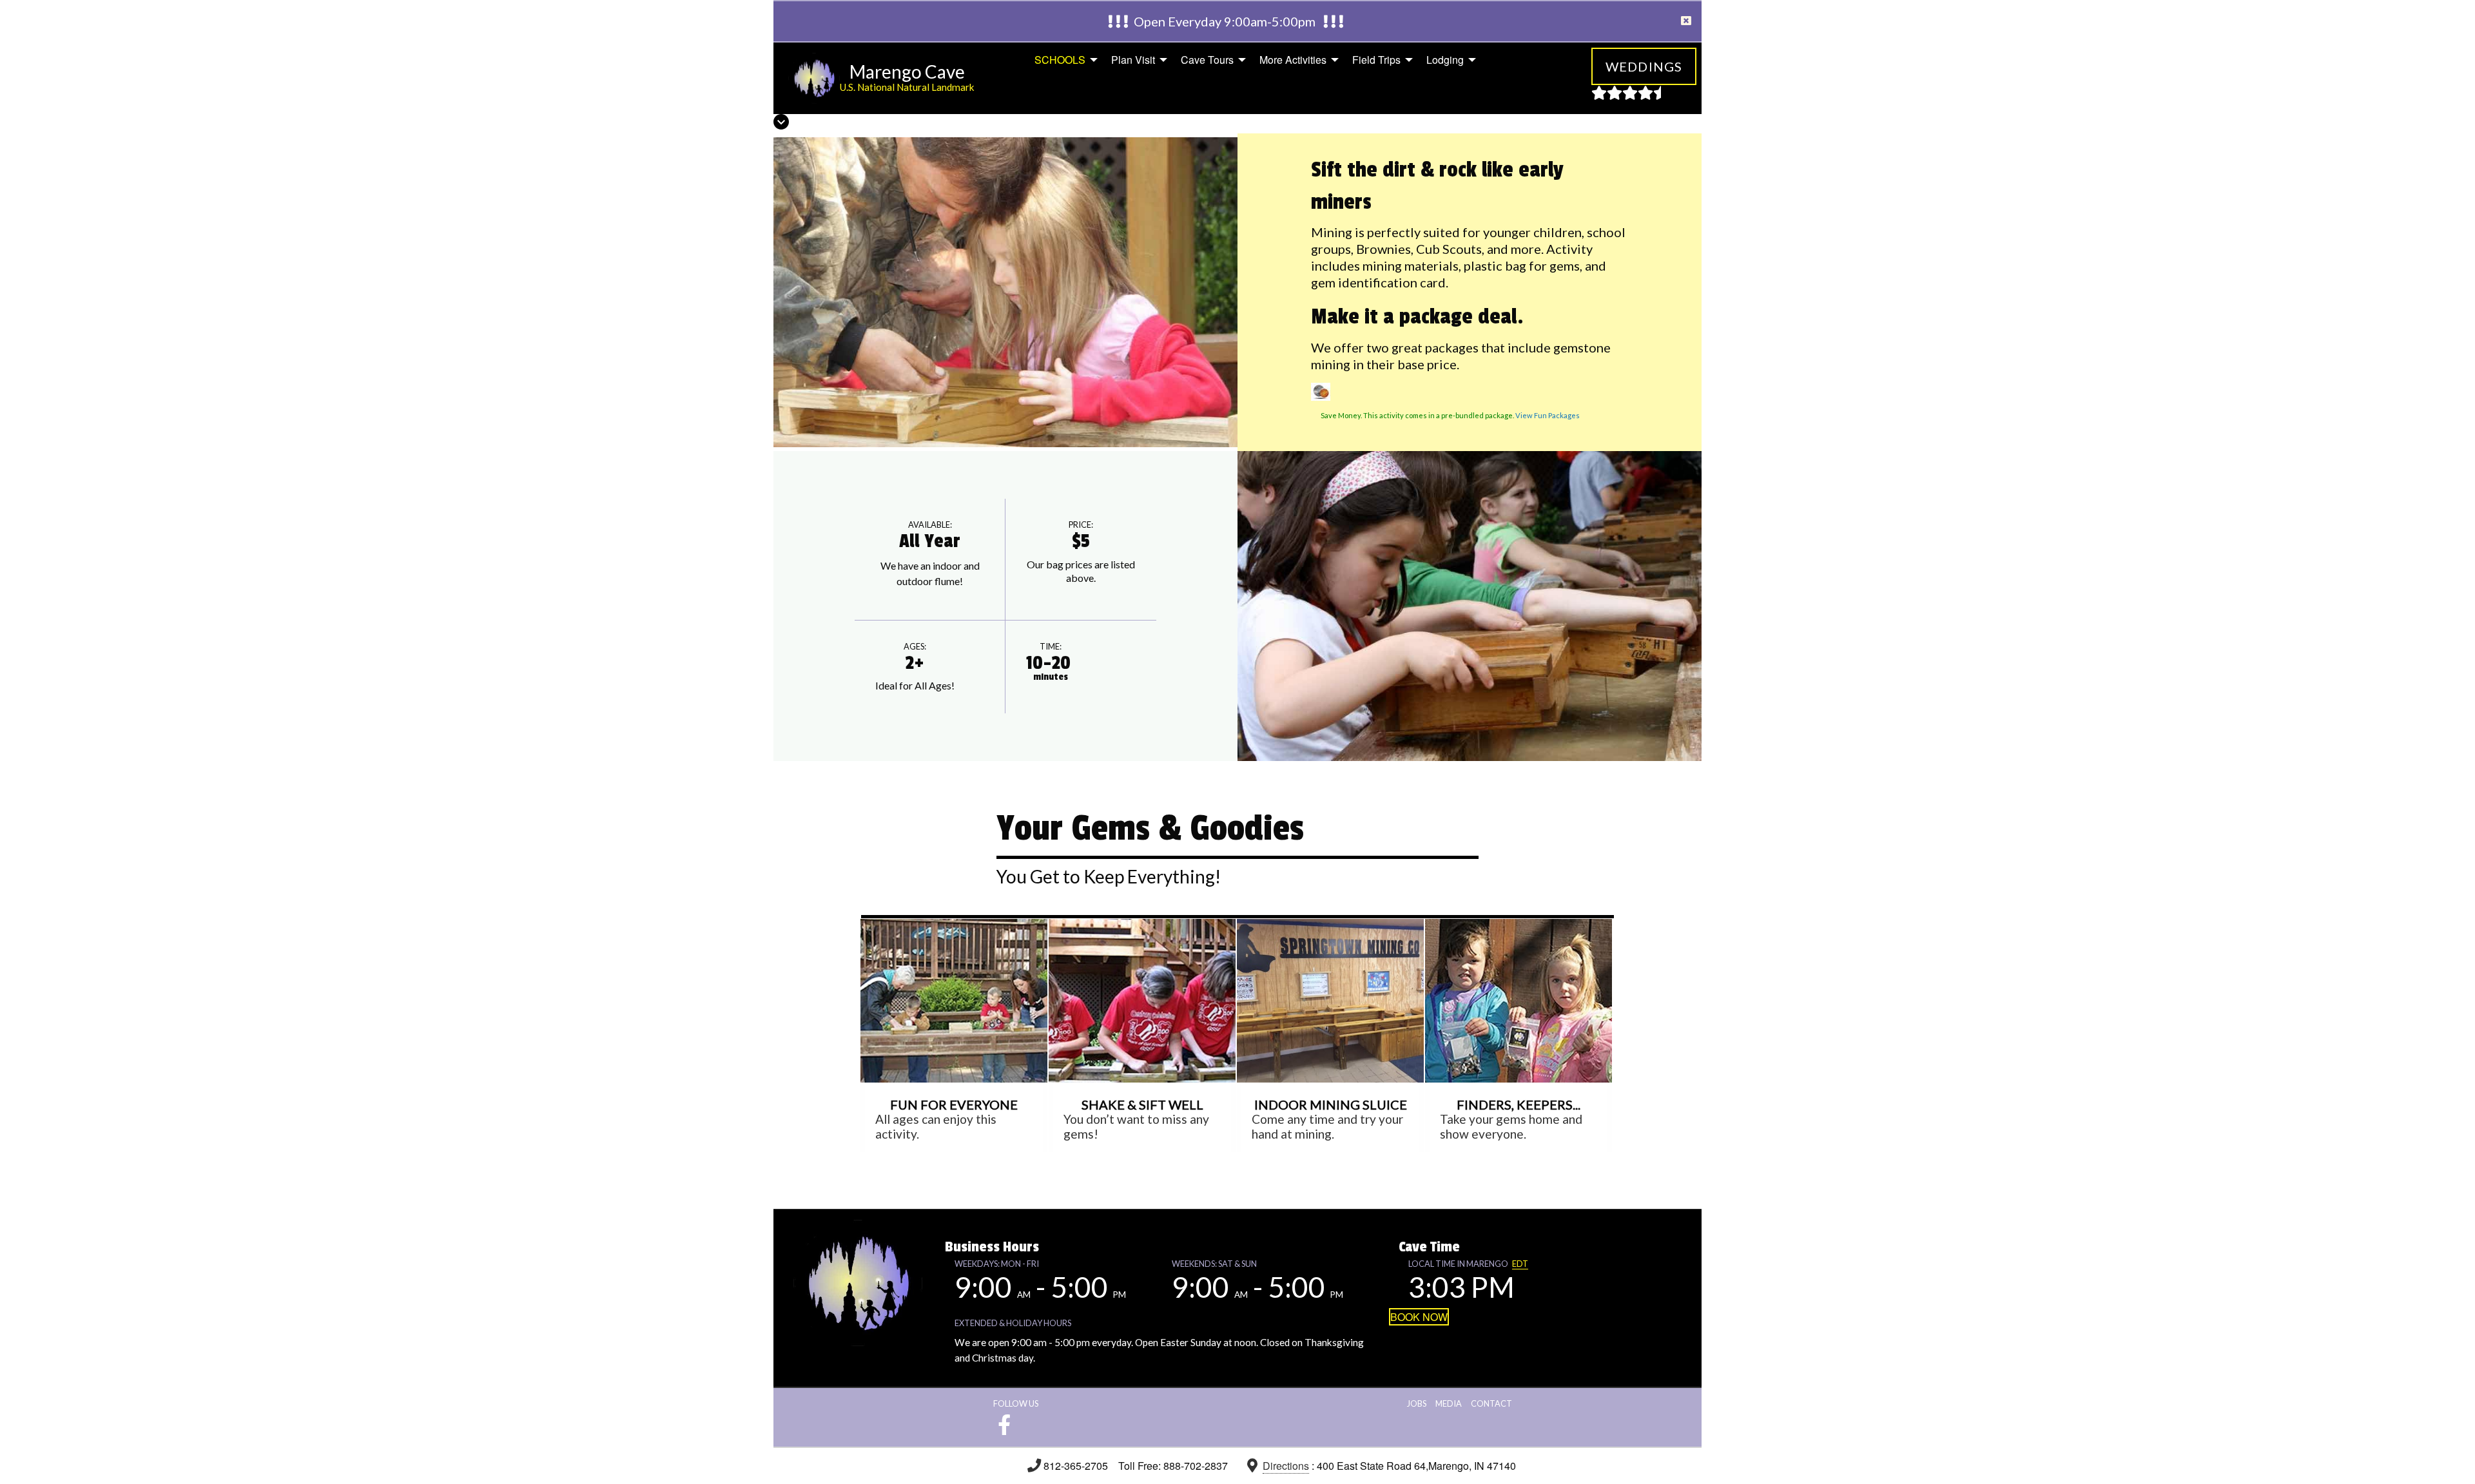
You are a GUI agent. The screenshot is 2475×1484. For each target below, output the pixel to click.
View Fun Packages (1548, 415)
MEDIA (1449, 1403)
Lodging (1445, 60)
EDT (1520, 1264)
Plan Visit (1133, 60)
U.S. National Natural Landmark (907, 87)
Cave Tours (1207, 60)
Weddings (1644, 66)
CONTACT (1491, 1403)
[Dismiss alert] (1686, 21)
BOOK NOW (1419, 1317)
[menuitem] (1063, 60)
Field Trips (1376, 60)
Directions (1286, 1466)
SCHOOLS (1060, 60)
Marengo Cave (907, 72)
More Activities (1293, 60)
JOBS (1417, 1403)
